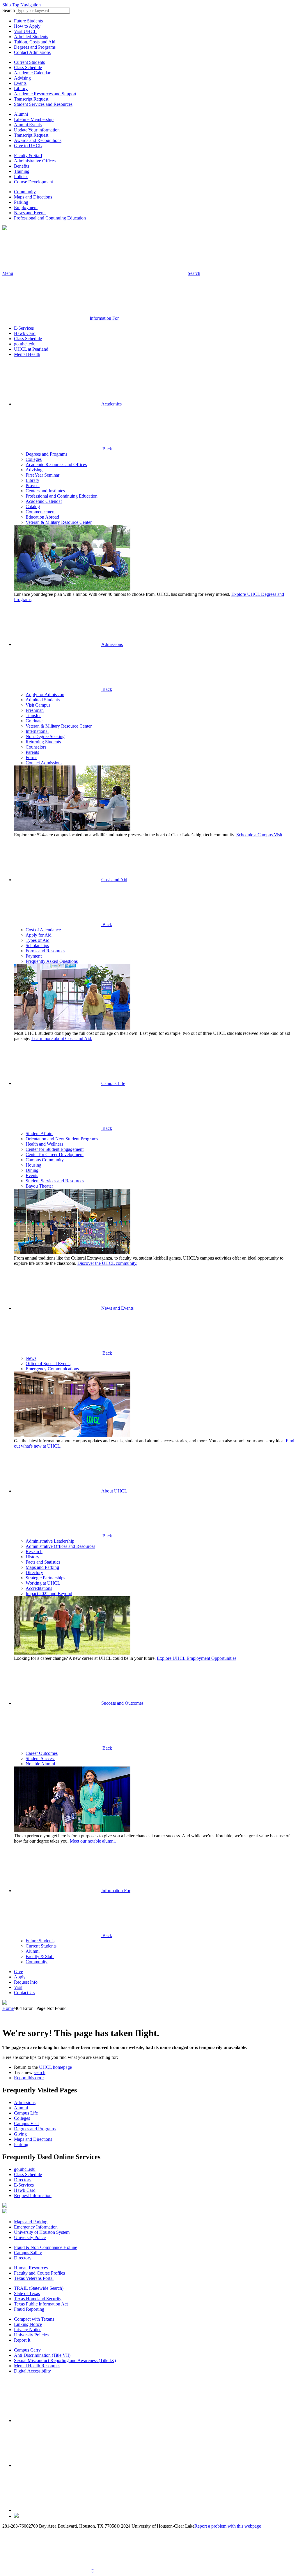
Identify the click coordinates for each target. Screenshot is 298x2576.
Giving (20, 2134)
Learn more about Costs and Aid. (62, 1038)
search (40, 2072)
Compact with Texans (34, 2319)
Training (22, 171)
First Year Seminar (42, 475)
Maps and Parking (42, 1567)
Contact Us (24, 1993)
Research (34, 1552)
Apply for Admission (45, 695)
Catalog (33, 506)
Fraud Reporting (29, 2309)
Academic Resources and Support (45, 94)
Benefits (22, 166)
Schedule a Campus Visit (259, 835)
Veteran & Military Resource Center (59, 522)
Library (21, 88)
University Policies (31, 2335)
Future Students (28, 21)
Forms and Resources (45, 951)
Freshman (35, 710)
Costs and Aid (114, 880)
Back (107, 449)
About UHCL (114, 1491)
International (37, 731)
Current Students (29, 62)
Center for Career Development (55, 1154)
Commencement (41, 512)
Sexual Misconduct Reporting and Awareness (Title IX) (65, 2360)
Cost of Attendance (43, 930)
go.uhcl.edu (25, 344)
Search (9, 10)
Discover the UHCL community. (107, 1263)
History (32, 1557)
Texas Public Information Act (41, 2304)
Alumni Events (28, 125)
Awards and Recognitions (38, 140)
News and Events (30, 213)
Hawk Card (25, 333)
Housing (33, 1165)
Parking (21, 202)
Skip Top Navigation (22, 5)
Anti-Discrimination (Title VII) (42, 2355)
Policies (21, 177)
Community (25, 192)
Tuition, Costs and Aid (35, 42)
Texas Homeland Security (38, 2299)
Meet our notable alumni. (93, 1841)
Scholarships (37, 945)
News (31, 1358)
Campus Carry (27, 2350)
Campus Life (113, 1083)
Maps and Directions (33, 197)
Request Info (26, 1982)
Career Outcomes (42, 1753)
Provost (33, 485)
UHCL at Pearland (31, 349)
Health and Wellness (44, 1144)
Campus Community (45, 1160)
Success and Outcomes (122, 1703)
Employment (26, 207)
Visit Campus (38, 705)
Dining (32, 1170)
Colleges (34, 459)
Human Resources (31, 2268)
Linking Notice (28, 2324)
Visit (18, 1987)
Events (20, 83)
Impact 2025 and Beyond (49, 1593)
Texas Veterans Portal (34, 2278)
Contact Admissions (32, 52)
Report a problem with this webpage (228, 2526)
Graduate (34, 721)
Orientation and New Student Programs (62, 1139)
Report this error (29, 2078)
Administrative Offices (35, 161)
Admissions (112, 644)
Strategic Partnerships (45, 1578)
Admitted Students (31, 37)
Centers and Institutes (45, 491)
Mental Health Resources (37, 2366)
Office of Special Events (48, 1363)
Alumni (21, 114)
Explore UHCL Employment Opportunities (197, 1658)
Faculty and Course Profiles (39, 2273)
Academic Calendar (32, 73)
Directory (34, 1573)
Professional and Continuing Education (50, 218)
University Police (30, 2237)
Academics (111, 404)
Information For (116, 1891)
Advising (22, 78)
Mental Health (27, 354)
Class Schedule (28, 67)
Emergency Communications (52, 1369)
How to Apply (27, 26)
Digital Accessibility (32, 2371)
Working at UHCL (43, 1583)
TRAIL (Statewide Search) (39, 2288)
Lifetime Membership (34, 119)
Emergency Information (36, 2227)
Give (18, 1972)
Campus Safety (28, 2253)
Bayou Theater (39, 1186)
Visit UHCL (25, 31)
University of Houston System (42, 2232)
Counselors (36, 747)
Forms (31, 757)
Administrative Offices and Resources (60, 1546)
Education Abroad (42, 517)
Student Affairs (39, 1134)
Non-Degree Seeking (45, 736)
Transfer (33, 715)
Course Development (33, 182)
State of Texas (27, 2293)
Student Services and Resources (43, 104)
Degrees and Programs (35, 47)
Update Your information (37, 130)
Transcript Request (31, 99)
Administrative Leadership (50, 1541)
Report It (22, 2340)
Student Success (40, 1758)
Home (8, 2008)
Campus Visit (26, 2123)
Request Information (33, 2195)
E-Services (24, 328)
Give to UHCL (28, 146)
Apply (20, 1977)
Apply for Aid (39, 935)
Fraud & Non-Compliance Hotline (46, 2247)
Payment (34, 956)
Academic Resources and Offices (56, 465)
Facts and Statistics (43, 1562)
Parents (32, 752)
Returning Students (43, 742)
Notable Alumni (40, 1764)
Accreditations (39, 1588)
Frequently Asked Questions (52, 961)
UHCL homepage (55, 2067)
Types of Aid (38, 940)
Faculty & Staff (28, 156)
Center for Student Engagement (55, 1149)
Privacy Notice (28, 2330)
